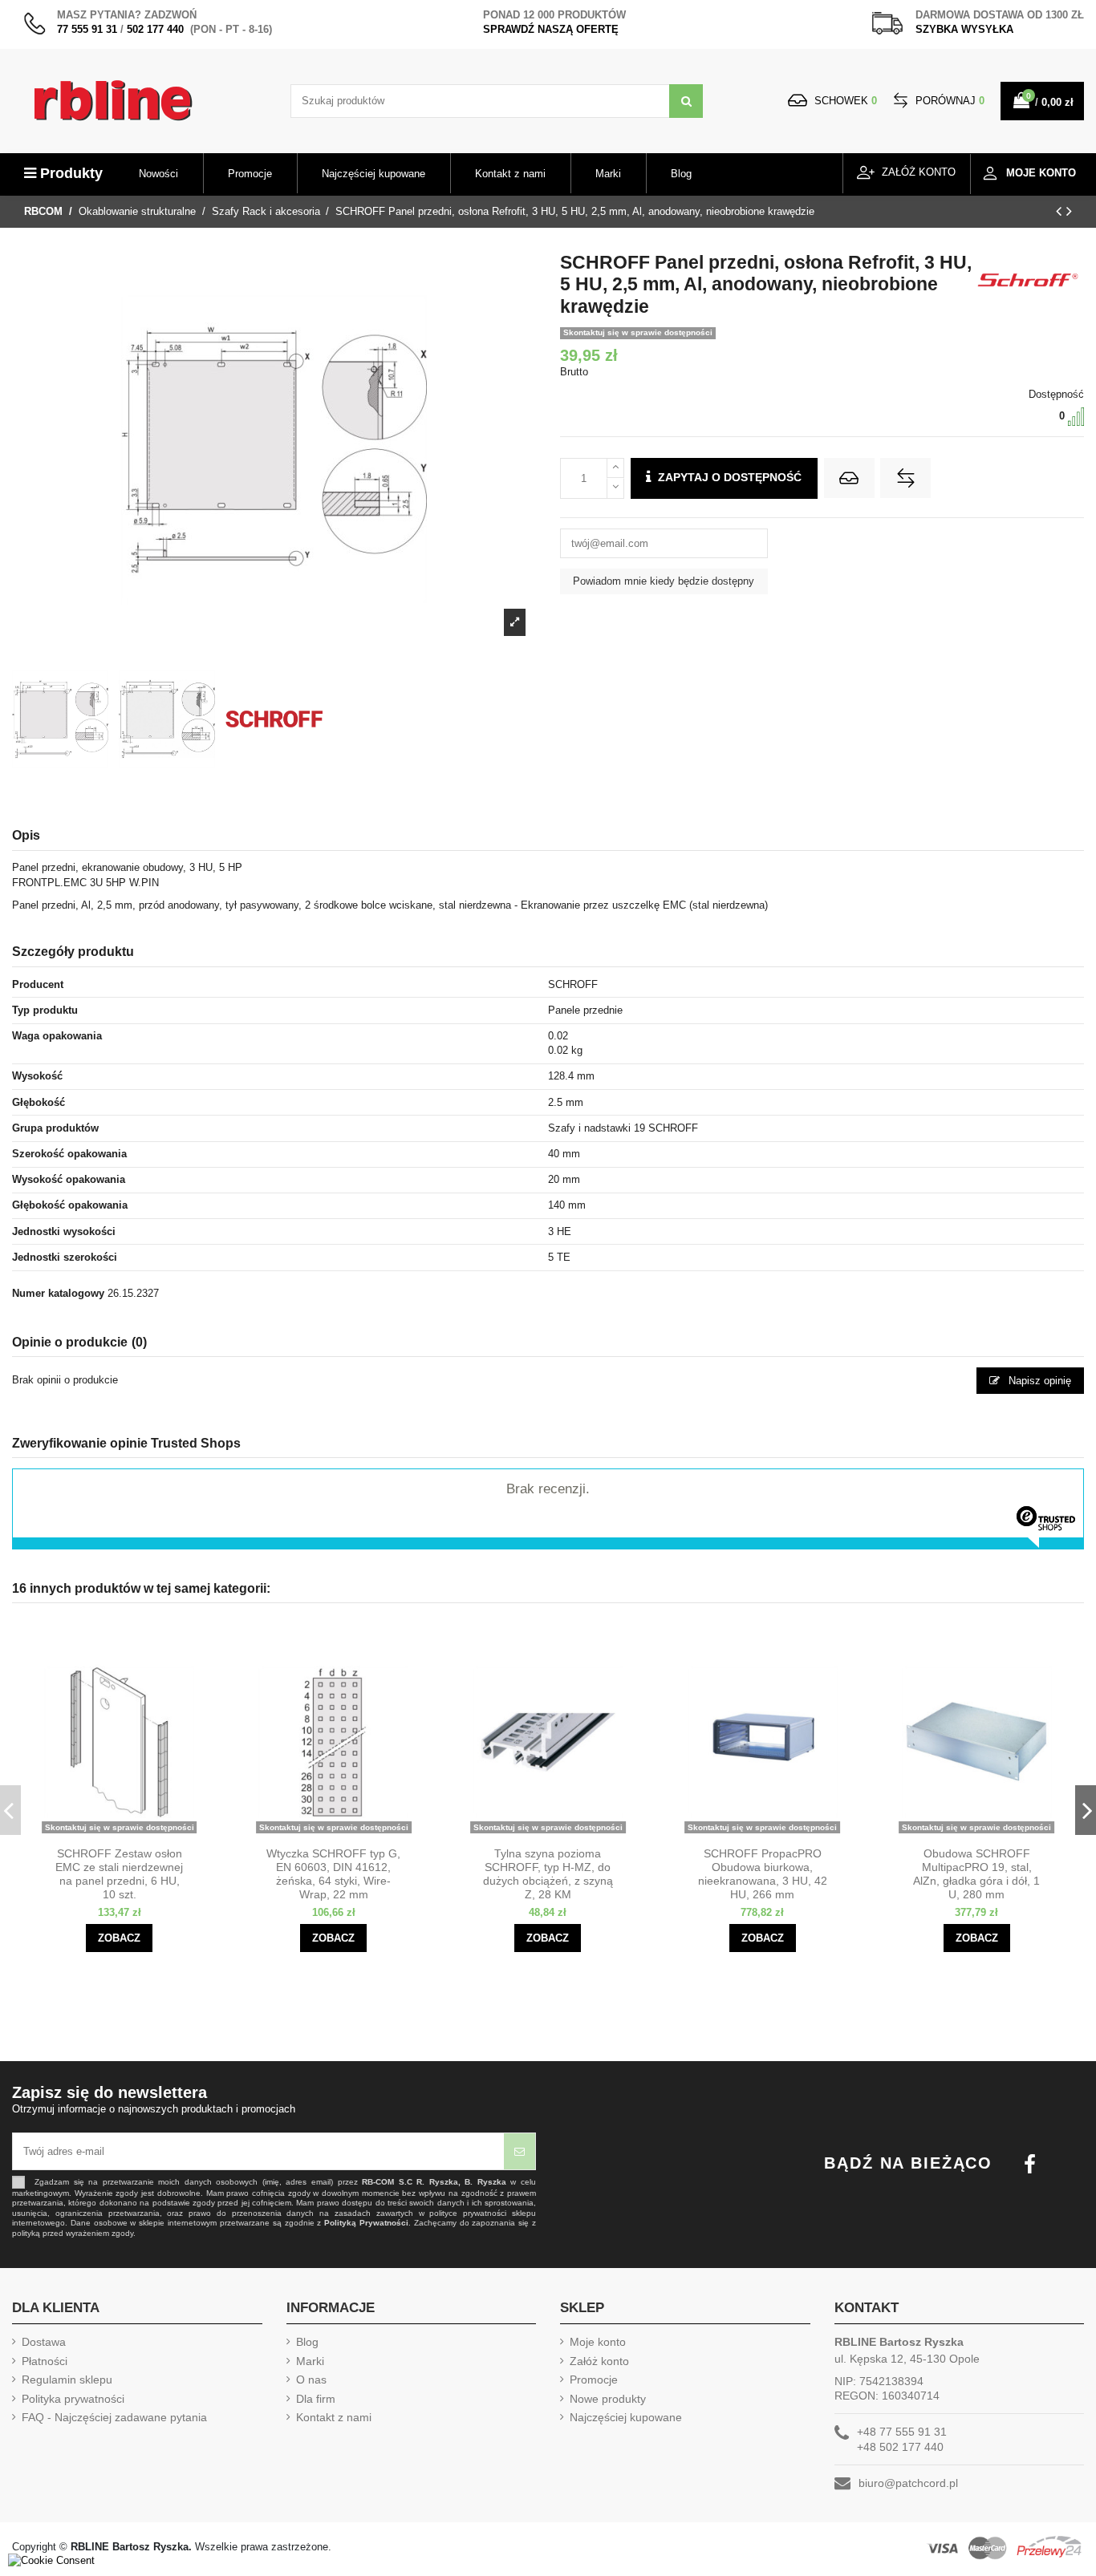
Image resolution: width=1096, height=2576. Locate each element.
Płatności (45, 2361)
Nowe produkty (608, 2399)
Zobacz (119, 1938)
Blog (307, 2342)
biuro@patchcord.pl (908, 2483)
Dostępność (1056, 394)
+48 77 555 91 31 (902, 2432)
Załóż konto (599, 2361)
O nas (311, 2380)
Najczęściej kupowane (626, 2417)
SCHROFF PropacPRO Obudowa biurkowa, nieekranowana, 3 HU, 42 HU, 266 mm (763, 1873)
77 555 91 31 (87, 29)
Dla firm (316, 2399)
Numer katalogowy (58, 1293)
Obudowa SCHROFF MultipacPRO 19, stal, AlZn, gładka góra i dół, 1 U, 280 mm (976, 1873)
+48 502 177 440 (900, 2447)
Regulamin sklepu (67, 2380)
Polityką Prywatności (366, 2223)
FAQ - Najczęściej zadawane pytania (114, 2417)
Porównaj (948, 101)
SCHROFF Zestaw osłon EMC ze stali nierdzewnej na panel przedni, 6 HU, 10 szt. (119, 1873)
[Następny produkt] (1069, 211)
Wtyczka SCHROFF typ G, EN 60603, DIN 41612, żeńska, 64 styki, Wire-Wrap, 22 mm (333, 1873)
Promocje (594, 2380)
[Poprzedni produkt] (1061, 211)
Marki (310, 2361)
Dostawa (44, 2342)
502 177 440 (155, 29)
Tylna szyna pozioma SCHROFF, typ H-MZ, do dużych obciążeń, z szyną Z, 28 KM (548, 1873)
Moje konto (598, 2342)
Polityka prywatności (73, 2399)
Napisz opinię (1038, 1381)
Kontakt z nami (334, 2417)
